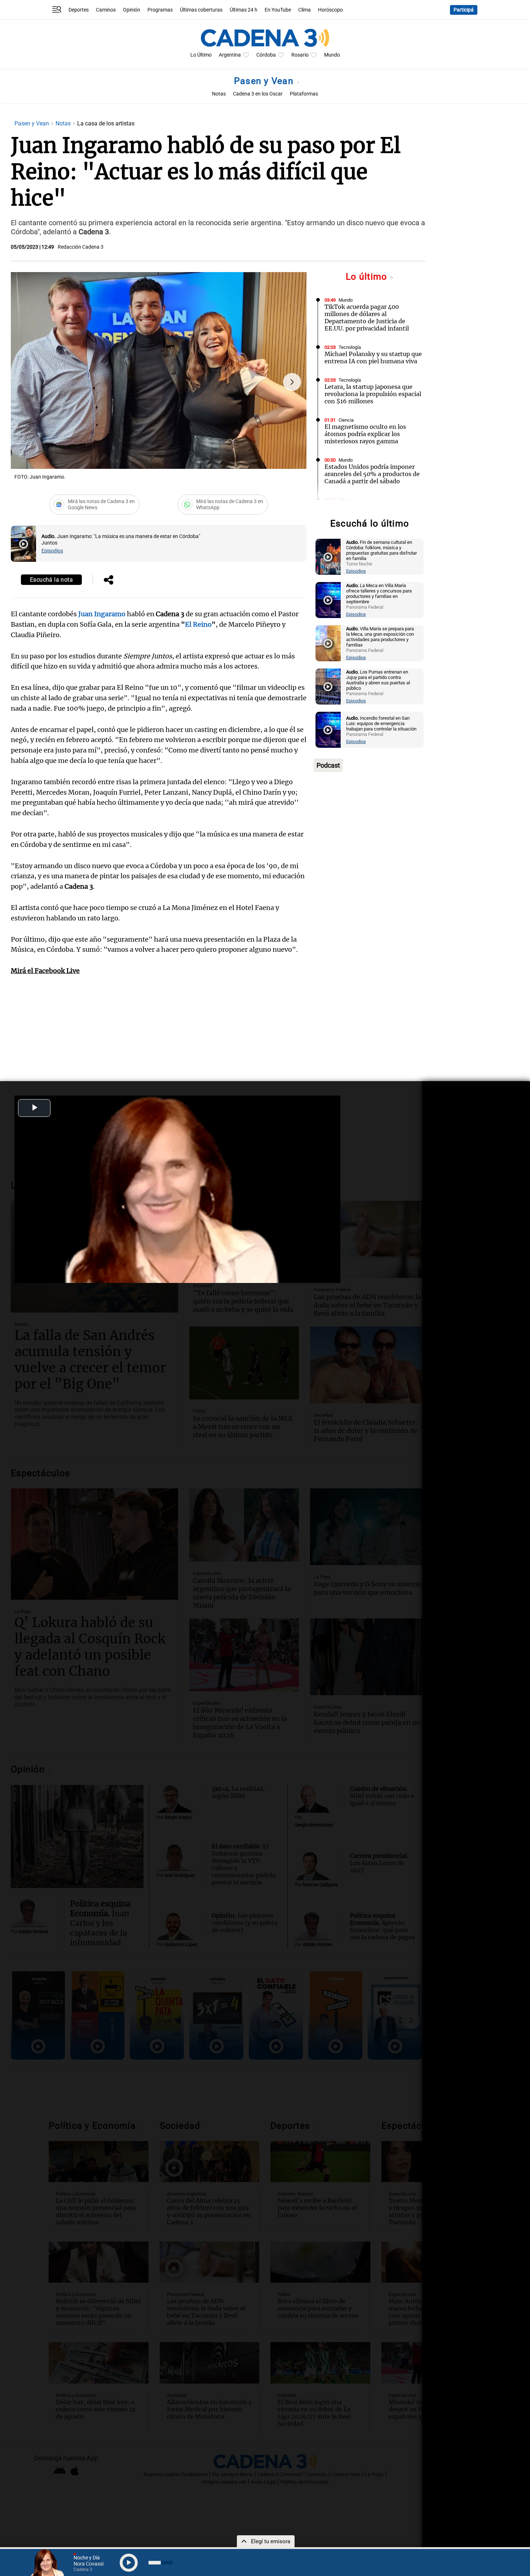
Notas (219, 94)
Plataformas (304, 94)
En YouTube (278, 10)
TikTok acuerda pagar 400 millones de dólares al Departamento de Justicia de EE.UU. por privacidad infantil (367, 317)
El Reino (198, 624)
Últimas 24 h (244, 10)
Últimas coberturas (201, 10)
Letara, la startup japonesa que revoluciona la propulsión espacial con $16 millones (373, 394)
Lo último (368, 277)
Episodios (52, 551)
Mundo (332, 55)
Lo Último (201, 55)
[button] (292, 382)
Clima (304, 10)
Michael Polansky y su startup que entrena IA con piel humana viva (373, 357)
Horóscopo (330, 10)
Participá (464, 10)
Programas (160, 10)
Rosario (300, 55)
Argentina (230, 55)
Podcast (328, 765)
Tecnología (350, 347)
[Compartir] (109, 581)
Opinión (132, 10)
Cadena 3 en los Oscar (258, 94)
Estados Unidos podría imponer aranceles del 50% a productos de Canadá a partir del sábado (372, 474)
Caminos (106, 10)
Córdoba (266, 55)
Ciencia (346, 420)
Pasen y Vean (265, 81)
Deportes (79, 10)
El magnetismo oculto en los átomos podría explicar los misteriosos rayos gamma (365, 434)
